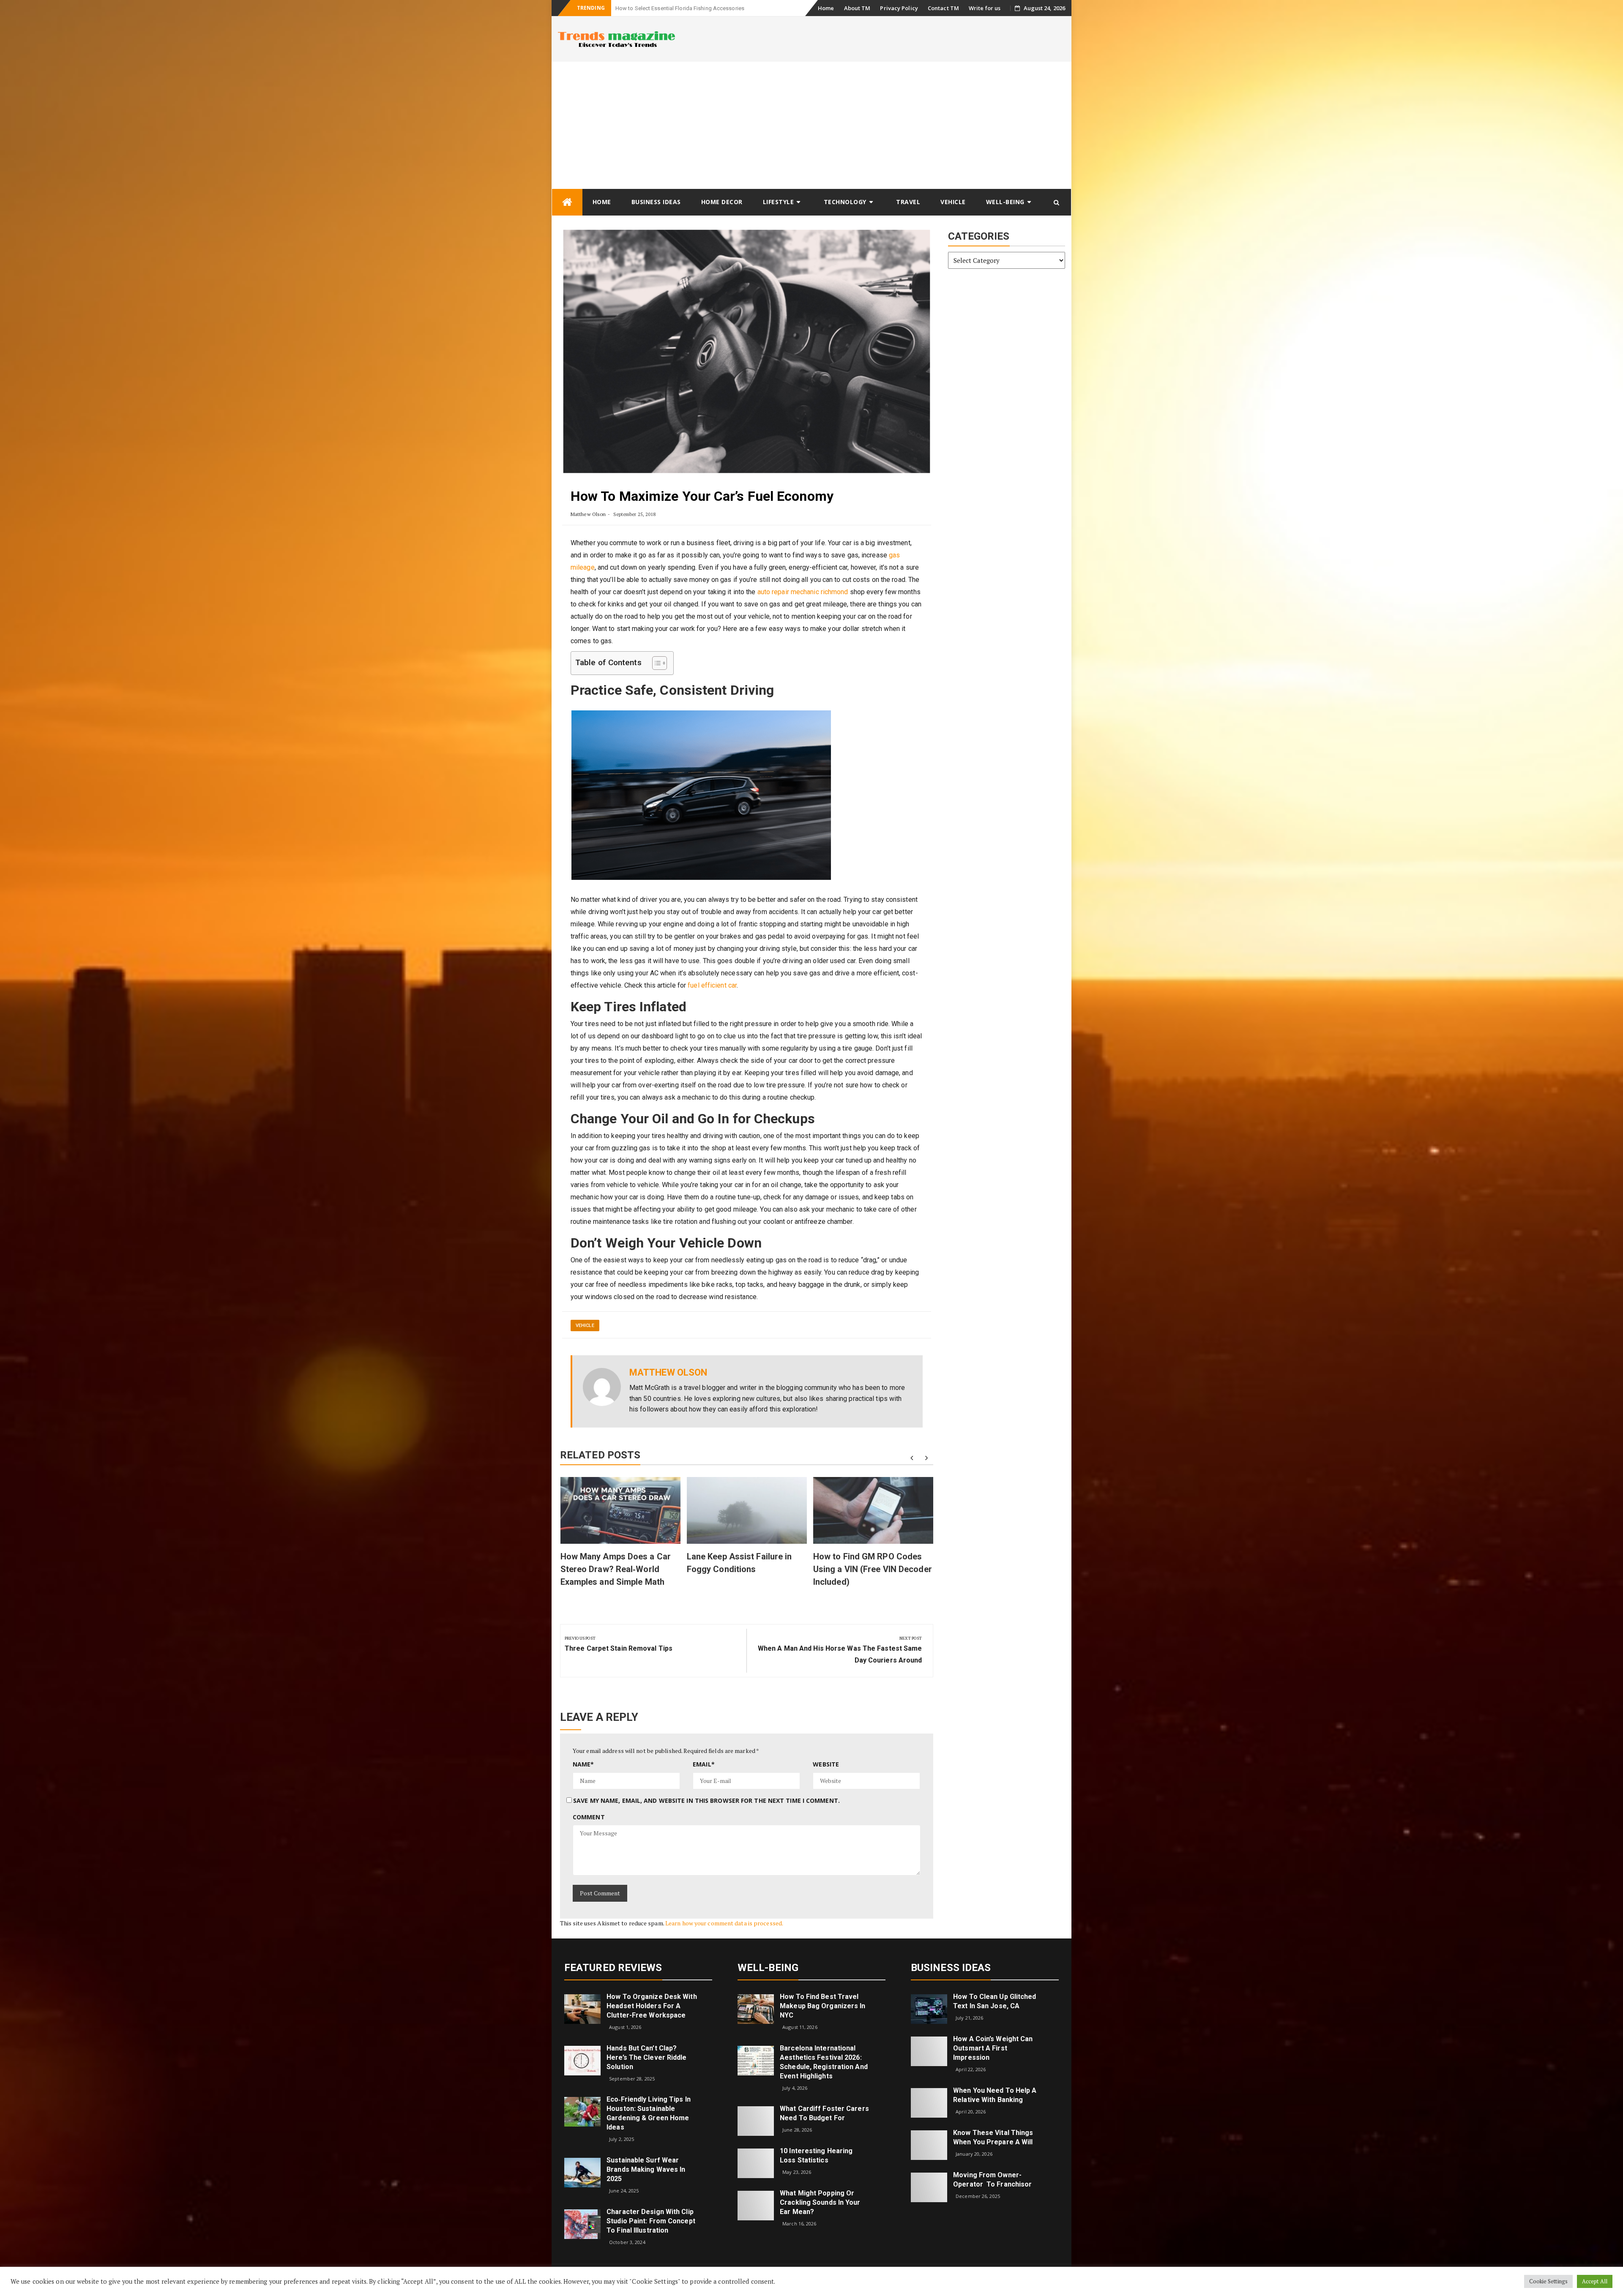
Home (826, 8)
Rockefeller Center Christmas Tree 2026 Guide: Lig (677, 8)
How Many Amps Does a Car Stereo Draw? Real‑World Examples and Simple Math (616, 1569)
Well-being (1005, 202)
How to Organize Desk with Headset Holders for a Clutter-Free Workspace (652, 2006)
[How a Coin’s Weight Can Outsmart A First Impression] (929, 2051)
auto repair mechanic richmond (803, 592)
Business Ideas (656, 202)
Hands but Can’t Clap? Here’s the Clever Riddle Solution (646, 2057)
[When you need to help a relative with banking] (929, 2102)
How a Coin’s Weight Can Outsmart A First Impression (993, 2048)
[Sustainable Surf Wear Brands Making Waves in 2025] (582, 2172)
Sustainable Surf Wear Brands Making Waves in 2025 (646, 2169)
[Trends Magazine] (567, 202)
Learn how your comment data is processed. (724, 1923)
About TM (857, 8)
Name (583, 1764)
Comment (589, 1817)
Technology (845, 202)
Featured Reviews (613, 1968)
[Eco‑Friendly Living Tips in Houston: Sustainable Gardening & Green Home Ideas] (582, 2111)
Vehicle (953, 202)
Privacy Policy (899, 8)
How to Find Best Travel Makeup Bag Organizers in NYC (822, 2006)
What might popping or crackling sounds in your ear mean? (820, 2202)
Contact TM (943, 8)
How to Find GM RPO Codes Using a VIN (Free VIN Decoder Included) (873, 1569)
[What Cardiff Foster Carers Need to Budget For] (756, 2120)
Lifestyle (779, 202)
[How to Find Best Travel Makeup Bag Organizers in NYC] (756, 2008)
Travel (908, 202)
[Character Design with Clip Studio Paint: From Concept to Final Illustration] (582, 2223)
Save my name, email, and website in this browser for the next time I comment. (706, 1800)
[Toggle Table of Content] (655, 663)
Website (826, 1764)
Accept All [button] (1595, 2281)
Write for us (985, 8)
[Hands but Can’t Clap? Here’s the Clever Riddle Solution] (582, 2060)
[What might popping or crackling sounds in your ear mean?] (756, 2205)
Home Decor (722, 202)
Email (704, 1764)
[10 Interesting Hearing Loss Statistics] (756, 2163)
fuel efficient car (712, 985)
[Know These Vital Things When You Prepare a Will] (929, 2144)
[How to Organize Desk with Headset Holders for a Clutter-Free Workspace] (582, 2008)
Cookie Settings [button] (1549, 2281)
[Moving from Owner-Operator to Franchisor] (929, 2187)
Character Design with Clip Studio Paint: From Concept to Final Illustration (651, 2221)
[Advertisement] (811, 125)
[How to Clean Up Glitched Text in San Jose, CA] (929, 2008)
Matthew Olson (588, 514)
